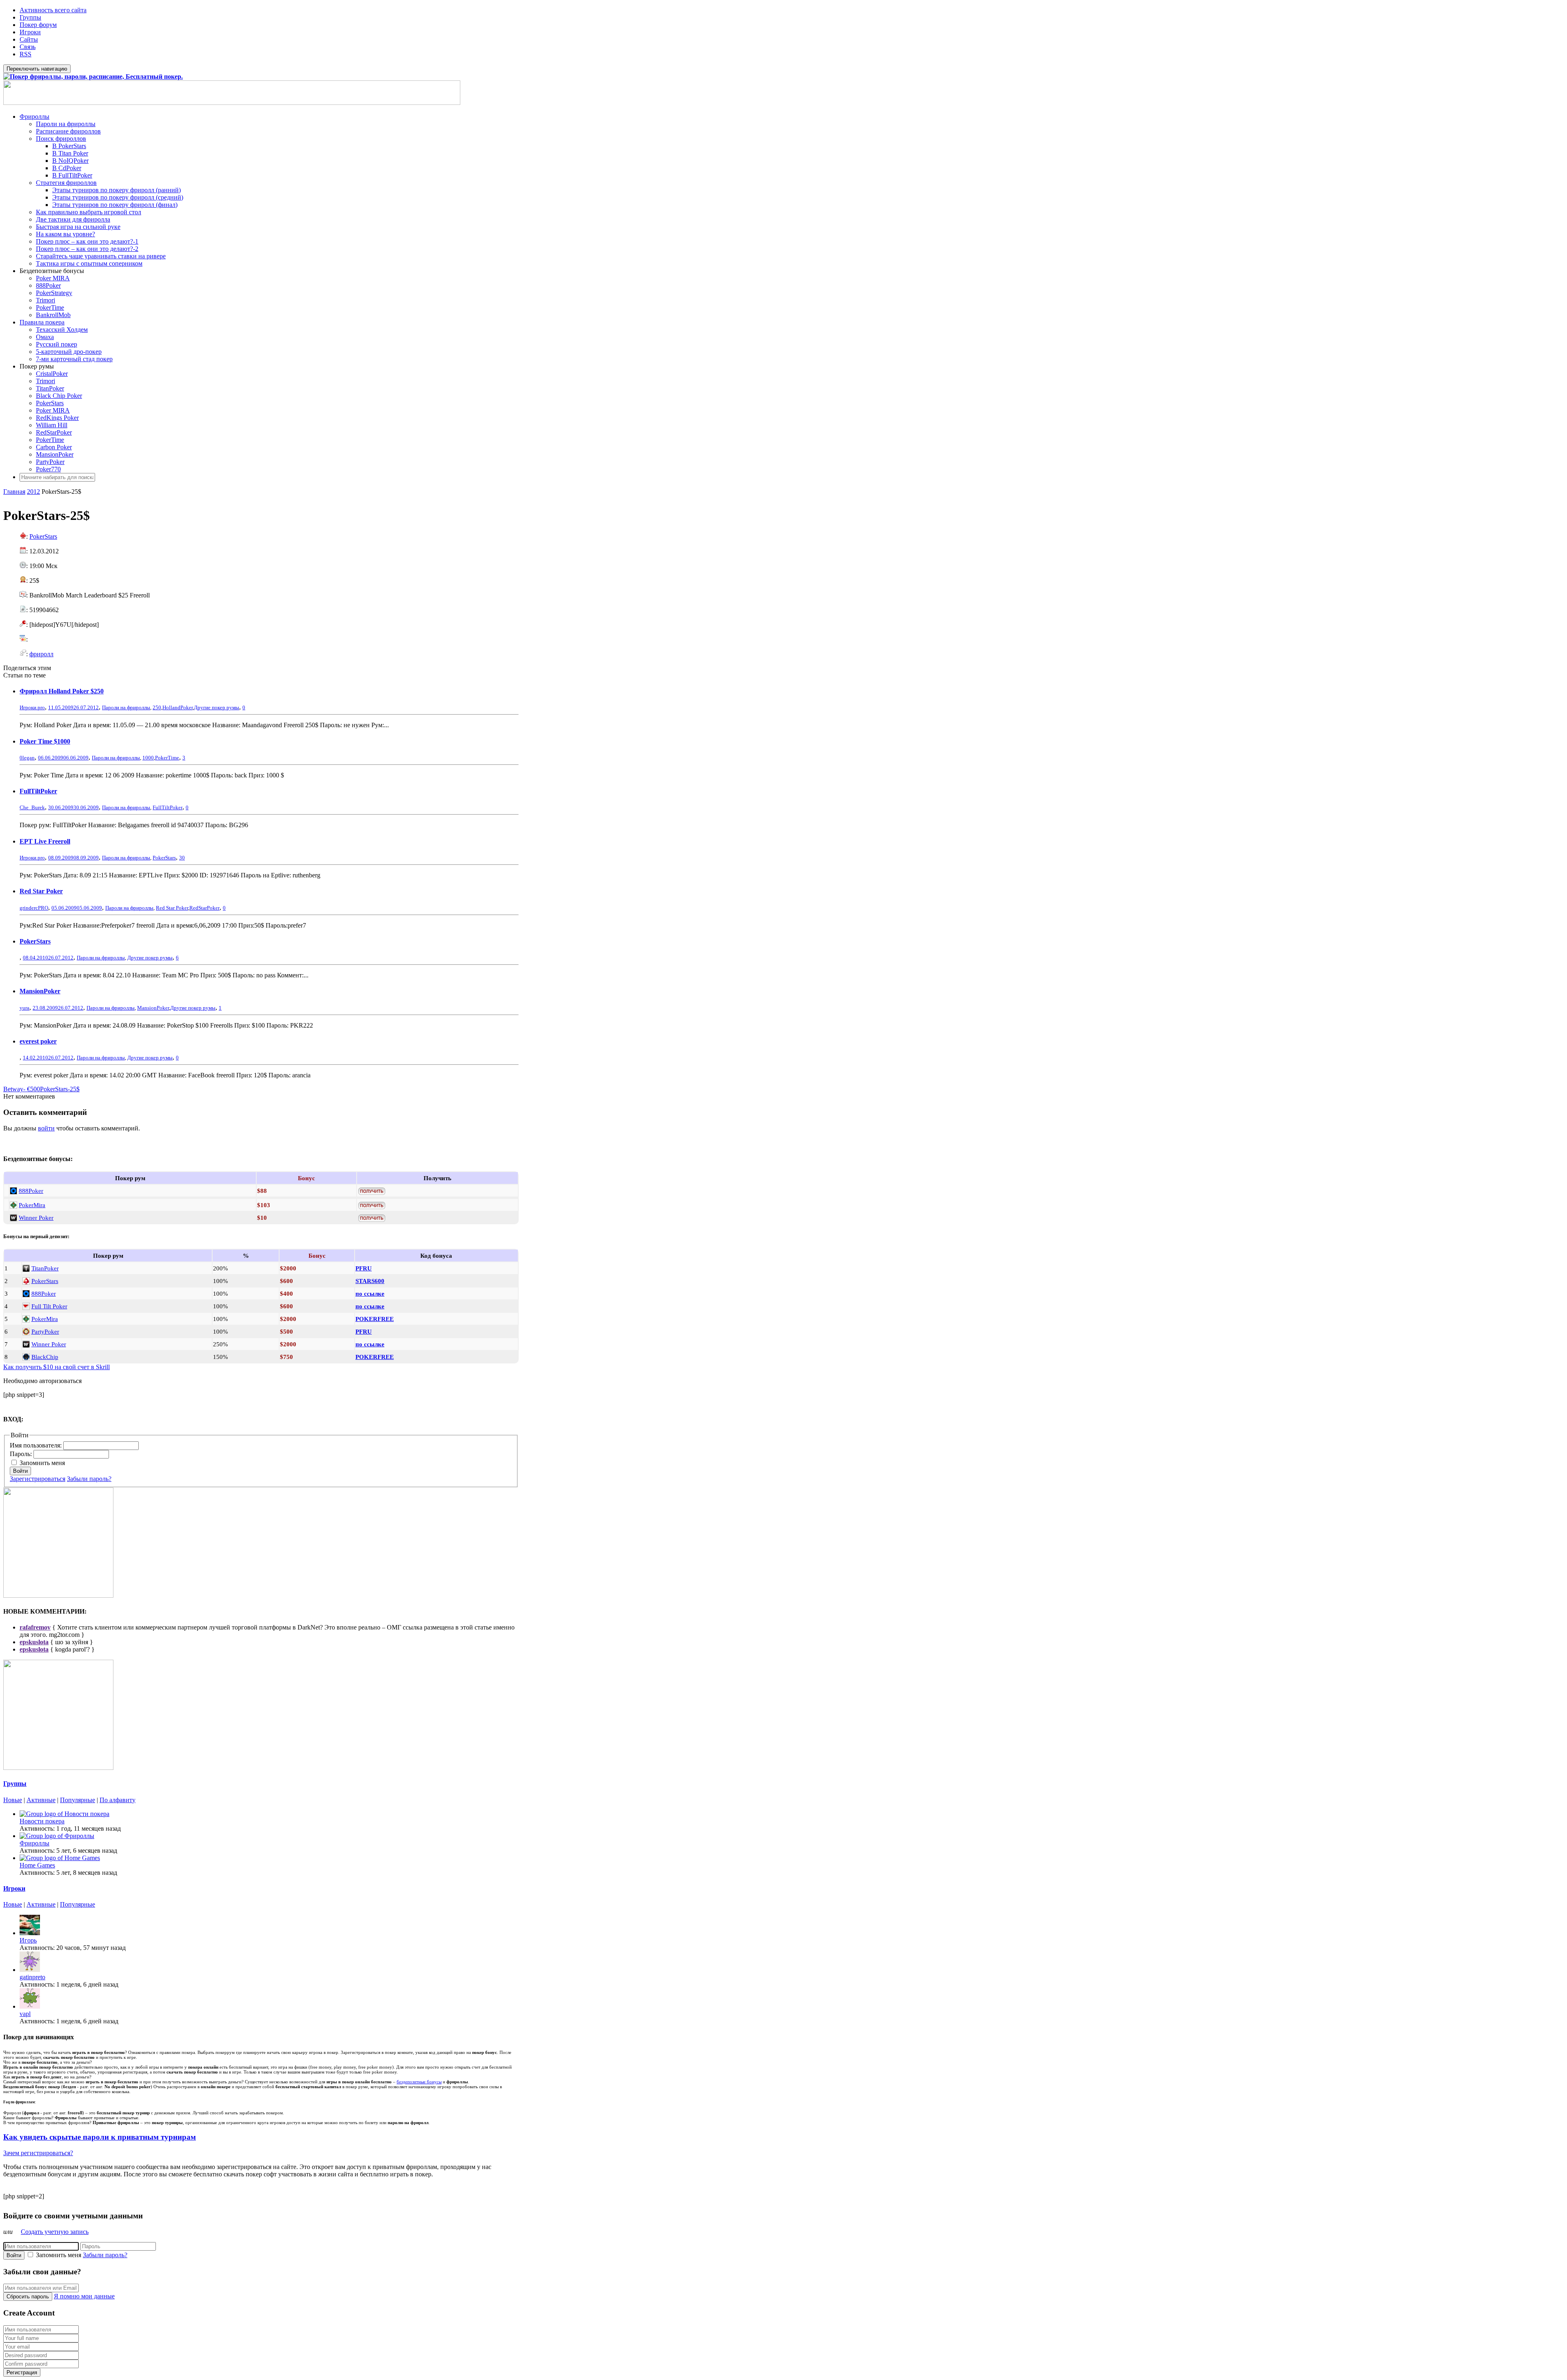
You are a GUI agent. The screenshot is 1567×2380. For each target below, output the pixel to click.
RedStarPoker (54, 432)
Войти (20, 1471)
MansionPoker (55, 454)
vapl (25, 2014)
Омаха (45, 337)
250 (157, 707)
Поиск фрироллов (61, 139)
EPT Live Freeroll (45, 841)
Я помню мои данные (84, 2296)
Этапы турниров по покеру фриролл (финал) (115, 205)
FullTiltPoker (38, 791)
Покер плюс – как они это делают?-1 (87, 241)
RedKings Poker (57, 418)
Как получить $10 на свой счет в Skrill (57, 1367)
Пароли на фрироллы (66, 124)
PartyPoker (50, 462)
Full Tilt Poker (49, 1306)
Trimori (46, 300)
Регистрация (22, 2372)
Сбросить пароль (28, 2297)
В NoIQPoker (70, 161)
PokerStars (50, 403)
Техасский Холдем (62, 330)
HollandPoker (178, 707)
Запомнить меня (42, 1463)
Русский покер (57, 344)
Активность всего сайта (53, 10)
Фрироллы (34, 117)
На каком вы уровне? (65, 234)
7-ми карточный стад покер (74, 359)
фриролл (41, 654)
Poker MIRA (53, 278)
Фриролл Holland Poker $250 (62, 691)
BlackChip (45, 1357)
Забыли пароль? (89, 1479)
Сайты (29, 39)
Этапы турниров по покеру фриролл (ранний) (117, 190)
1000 (148, 758)
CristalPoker (52, 374)
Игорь (28, 1940)
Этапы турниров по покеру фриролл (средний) (118, 197)
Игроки (30, 32)
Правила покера (42, 322)
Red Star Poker (41, 891)
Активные (41, 1800)
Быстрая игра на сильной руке (78, 227)
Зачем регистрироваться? (38, 2153)
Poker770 (48, 469)
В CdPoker (67, 168)
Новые (13, 1800)
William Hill (52, 425)
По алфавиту (118, 1800)
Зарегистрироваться (38, 1479)
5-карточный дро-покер (69, 352)
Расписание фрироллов (68, 131)
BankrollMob (53, 315)
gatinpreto (32, 1977)
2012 (33, 492)
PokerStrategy (54, 293)
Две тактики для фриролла (73, 219)
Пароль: (22, 1454)
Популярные (78, 1800)
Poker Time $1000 (45, 741)
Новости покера (42, 1821)
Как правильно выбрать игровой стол (89, 212)
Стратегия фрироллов (66, 183)
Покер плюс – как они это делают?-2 (87, 249)
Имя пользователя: (37, 1445)
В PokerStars (69, 146)
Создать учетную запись (55, 2232)
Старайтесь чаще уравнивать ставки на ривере (101, 256)
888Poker (48, 285)
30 (182, 858)
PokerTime (50, 307)
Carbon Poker (54, 447)
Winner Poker (36, 1218)
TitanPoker (50, 388)
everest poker (38, 1041)
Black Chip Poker (59, 396)
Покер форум (38, 25)
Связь (28, 47)
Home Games (37, 1865)
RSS (26, 54)
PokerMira (32, 1205)
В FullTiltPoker (72, 175)
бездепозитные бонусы (419, 2082)
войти (46, 1128)
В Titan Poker (70, 153)
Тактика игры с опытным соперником (89, 263)
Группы (30, 17)
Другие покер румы (216, 707)
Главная (14, 492)
